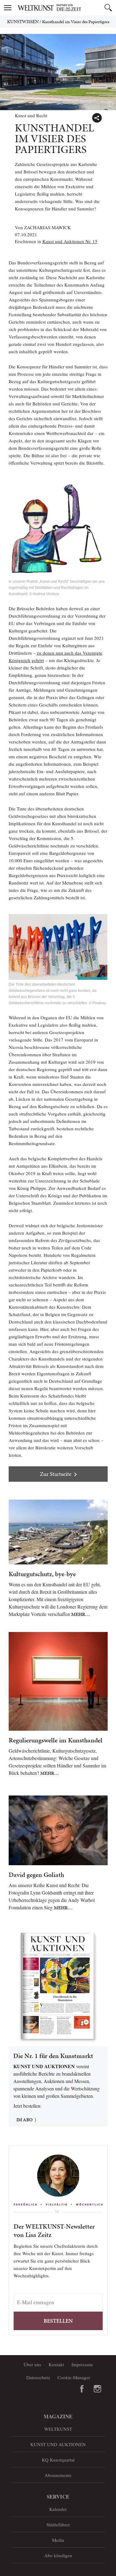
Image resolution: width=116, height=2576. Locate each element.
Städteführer (58, 2524)
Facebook (82, 2389)
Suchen (108, 8)
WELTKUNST (58, 2429)
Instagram (97, 2389)
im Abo (24, 2120)
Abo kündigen (58, 2555)
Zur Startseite (56, 1474)
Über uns (32, 2364)
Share (97, 118)
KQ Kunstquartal (58, 2460)
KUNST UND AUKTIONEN (58, 2444)
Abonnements (58, 2475)
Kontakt (56, 2364)
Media (58, 2540)
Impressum (82, 2364)
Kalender (58, 2509)
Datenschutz (38, 2377)
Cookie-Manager (74, 2377)
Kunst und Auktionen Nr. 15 (70, 241)
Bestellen (58, 2321)
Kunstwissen (23, 22)
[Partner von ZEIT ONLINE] (66, 8)
